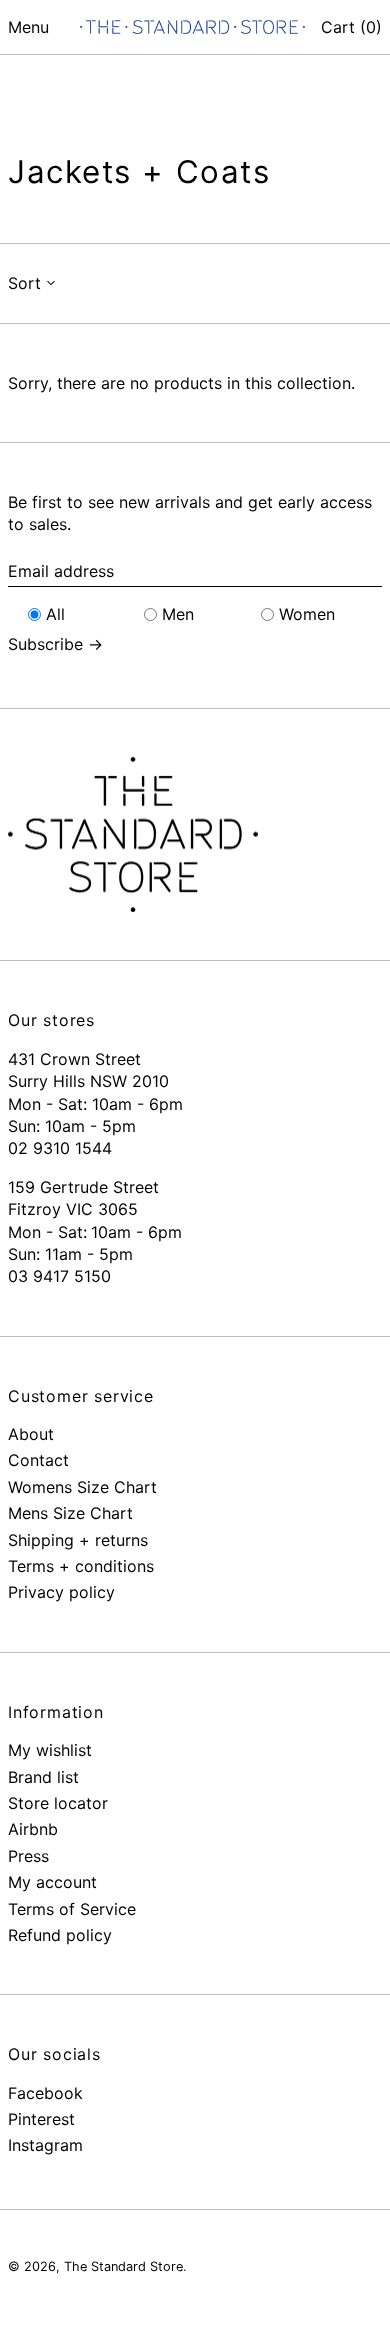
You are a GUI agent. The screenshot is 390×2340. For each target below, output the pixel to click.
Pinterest (41, 2119)
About (31, 1434)
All (55, 614)
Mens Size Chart (70, 1513)
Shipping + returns (78, 1540)
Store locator (58, 1803)
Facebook (45, 2093)
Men (178, 614)
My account (52, 1882)
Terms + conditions (81, 1566)
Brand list (43, 1777)
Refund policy (60, 1935)
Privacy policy (61, 1592)
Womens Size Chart (82, 1487)
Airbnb (33, 1829)
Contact (38, 1460)
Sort (24, 283)
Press (28, 1856)
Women (307, 614)
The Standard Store (123, 2266)
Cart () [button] (351, 27)
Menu (28, 27)
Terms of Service (72, 1909)
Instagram (45, 2145)
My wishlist (50, 1750)
